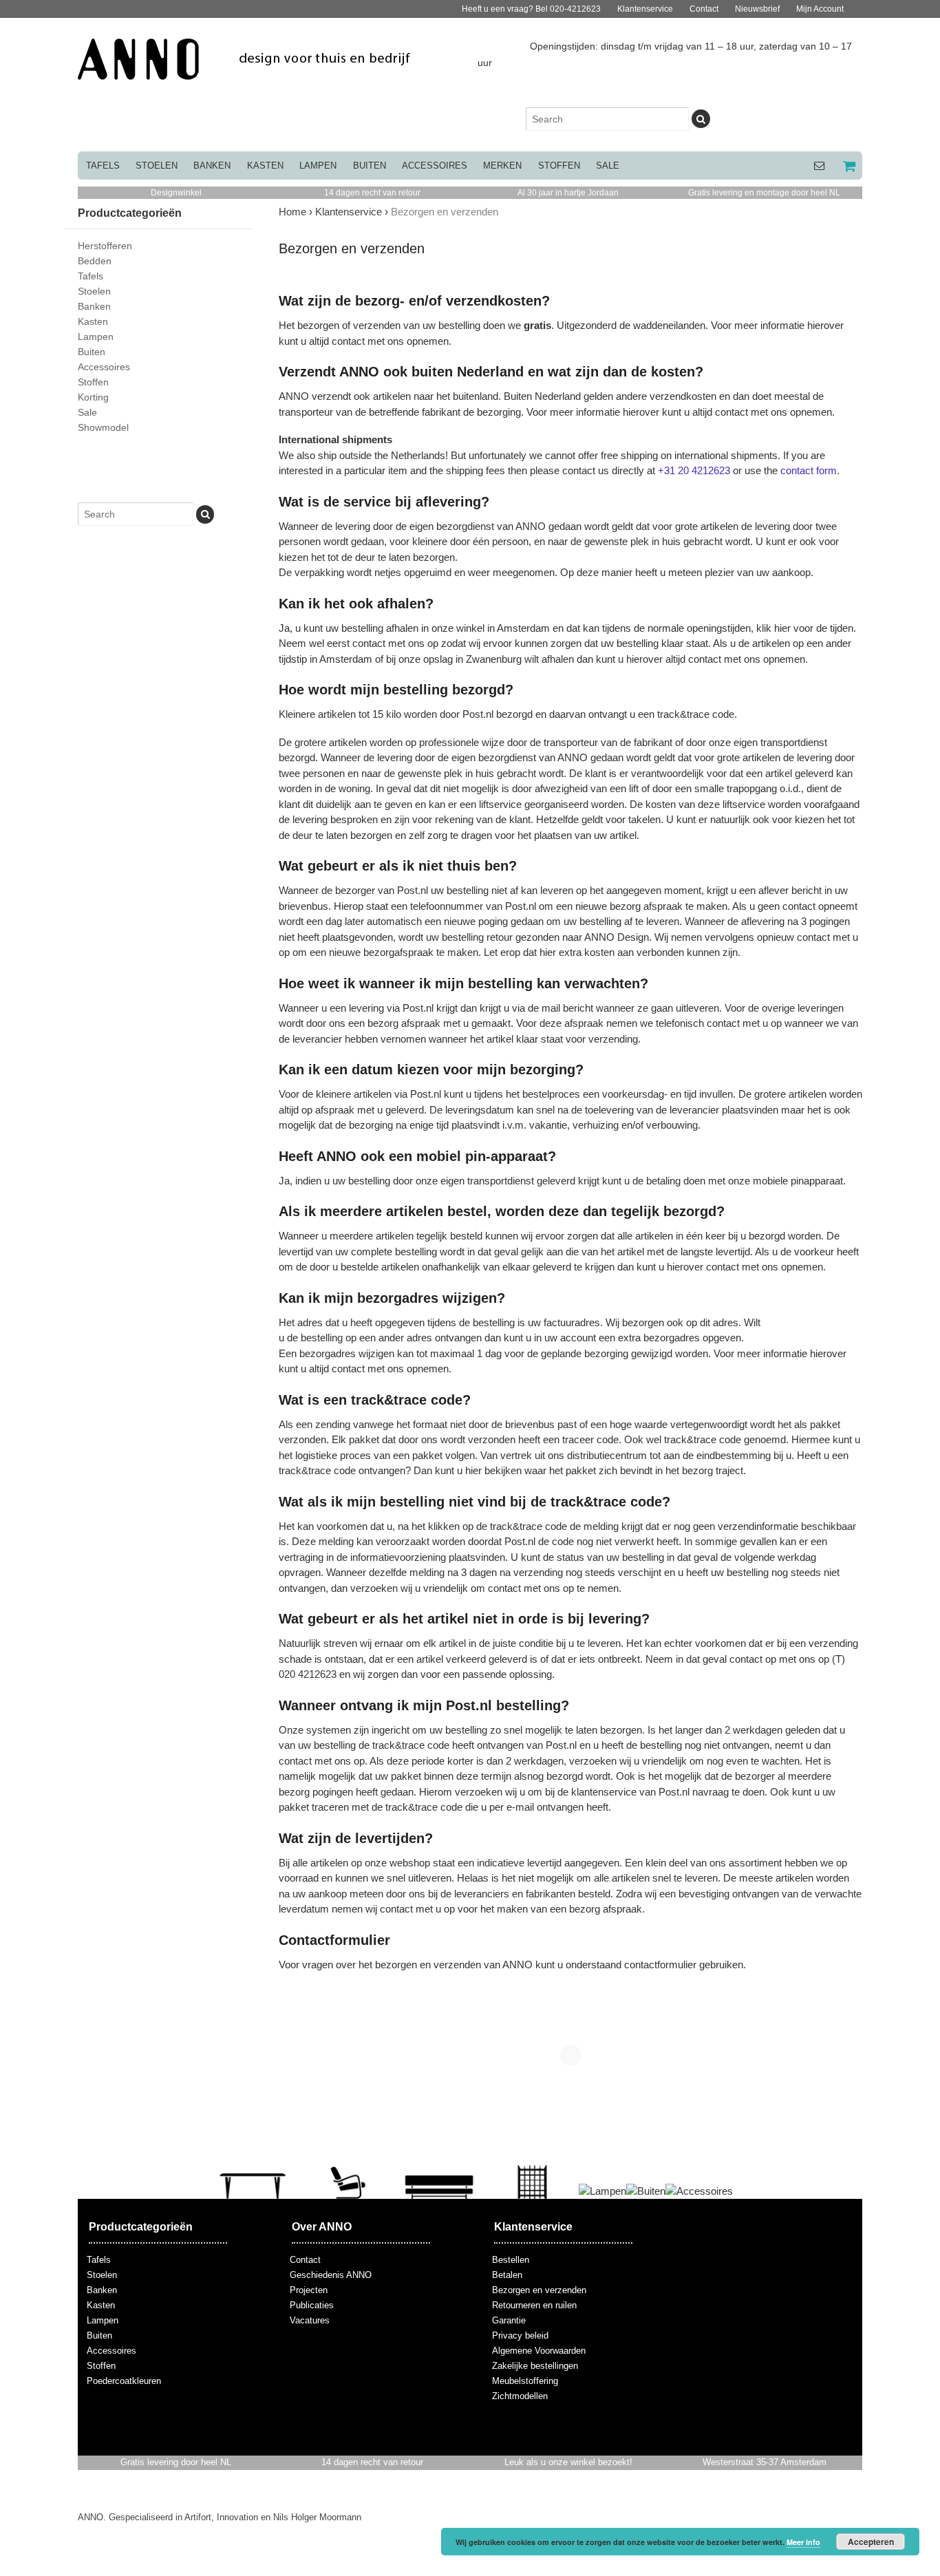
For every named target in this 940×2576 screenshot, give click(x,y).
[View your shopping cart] (848, 166)
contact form (809, 470)
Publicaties (312, 2305)
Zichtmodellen (520, 2396)
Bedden (95, 261)
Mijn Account (820, 9)
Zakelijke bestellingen (535, 2366)
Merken (502, 166)
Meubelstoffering (525, 2381)
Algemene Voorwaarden (539, 2351)
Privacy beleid (520, 2335)
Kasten (265, 166)
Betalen (507, 2275)
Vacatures (310, 2320)
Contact (704, 9)
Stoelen (157, 166)
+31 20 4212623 (694, 470)
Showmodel (103, 427)
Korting (93, 397)
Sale (608, 166)
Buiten (370, 166)
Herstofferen (105, 246)
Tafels (103, 166)
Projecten (309, 2290)
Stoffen (559, 166)
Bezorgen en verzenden (539, 2290)
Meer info (803, 2542)
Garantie (509, 2320)
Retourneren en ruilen (534, 2305)
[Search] (701, 119)
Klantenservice (645, 9)
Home (292, 212)
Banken (212, 166)
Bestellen (511, 2260)
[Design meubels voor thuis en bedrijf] (245, 72)
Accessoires (435, 166)
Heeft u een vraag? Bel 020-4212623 (531, 9)
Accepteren (871, 2542)
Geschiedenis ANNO (331, 2275)
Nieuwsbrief (757, 9)
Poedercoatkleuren (124, 2381)
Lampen (318, 166)
